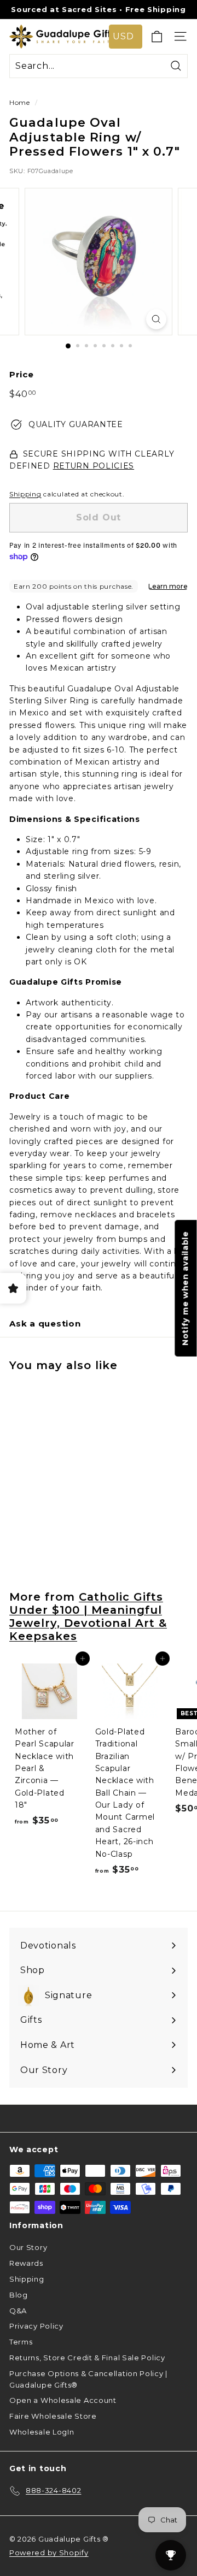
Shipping (25, 494)
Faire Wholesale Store (53, 2416)
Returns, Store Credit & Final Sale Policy (87, 2358)
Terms (21, 2342)
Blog (19, 2295)
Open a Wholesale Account (63, 2400)
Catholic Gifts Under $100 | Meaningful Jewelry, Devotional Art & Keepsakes (88, 1616)
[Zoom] (156, 319)
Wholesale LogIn (42, 2432)
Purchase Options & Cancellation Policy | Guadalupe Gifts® (88, 2379)
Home (20, 102)
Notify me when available (186, 1288)
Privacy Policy (36, 2326)
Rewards (26, 2263)
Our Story (28, 2247)
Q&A (18, 2311)
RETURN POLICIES (94, 466)
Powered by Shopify (49, 2553)
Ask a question (45, 1323)
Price (22, 374)
